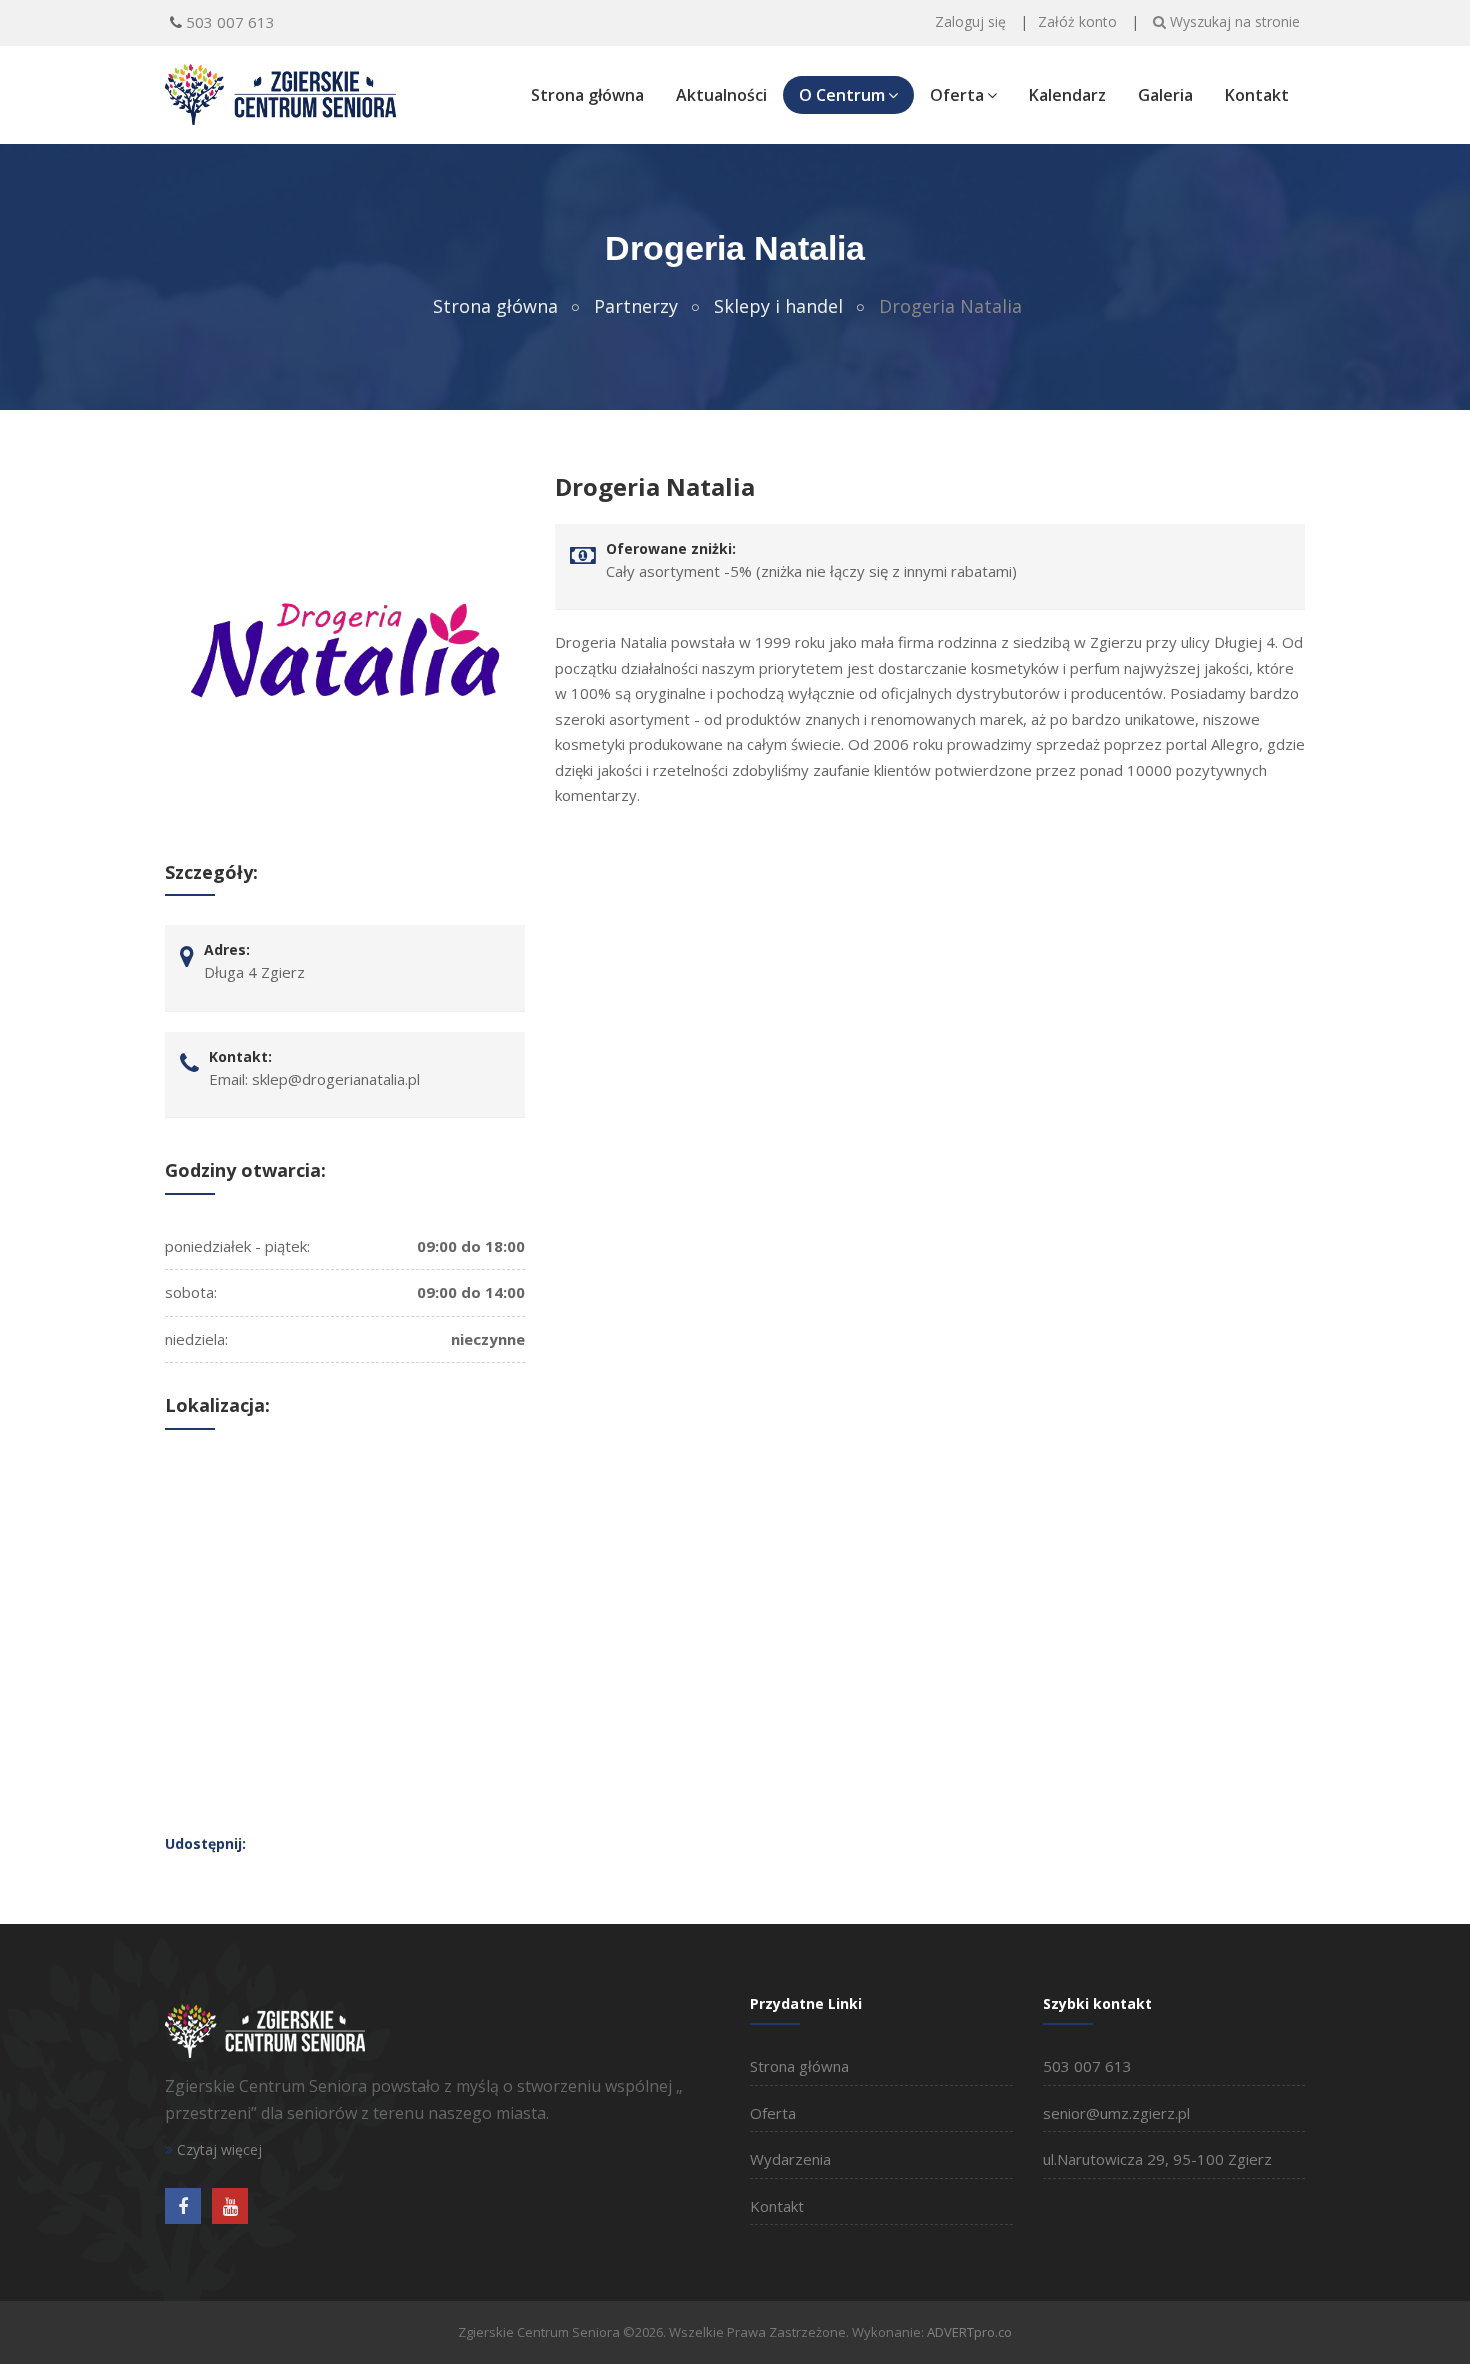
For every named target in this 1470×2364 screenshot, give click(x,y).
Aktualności (721, 95)
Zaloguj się (970, 21)
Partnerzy (636, 306)
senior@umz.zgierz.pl (1116, 2113)
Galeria (1165, 95)
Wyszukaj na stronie (1233, 21)
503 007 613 (230, 22)
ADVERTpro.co (969, 2332)
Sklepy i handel (778, 306)
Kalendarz (1067, 95)
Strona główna (587, 95)
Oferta (957, 95)
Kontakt (1257, 95)
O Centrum (842, 95)
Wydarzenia (790, 2159)
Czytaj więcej (217, 2149)
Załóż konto (1077, 21)
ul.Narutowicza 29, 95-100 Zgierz (1157, 2159)
